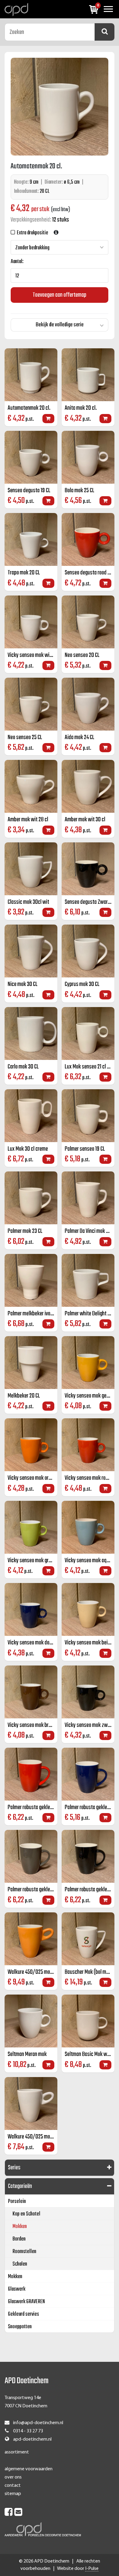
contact (13, 2486)
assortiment (17, 2452)
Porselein (17, 2202)
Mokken (20, 2227)
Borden (19, 2239)
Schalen (20, 2264)
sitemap (13, 2494)
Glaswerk (17, 2289)
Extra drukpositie (32, 233)
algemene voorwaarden (29, 2469)
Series (14, 2168)
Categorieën (20, 2186)
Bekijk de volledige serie (60, 325)
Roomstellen (24, 2252)
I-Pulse (92, 2569)
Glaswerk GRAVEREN (26, 2302)
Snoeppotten (20, 2327)
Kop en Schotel (26, 2214)
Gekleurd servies (23, 2314)
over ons (13, 2477)
